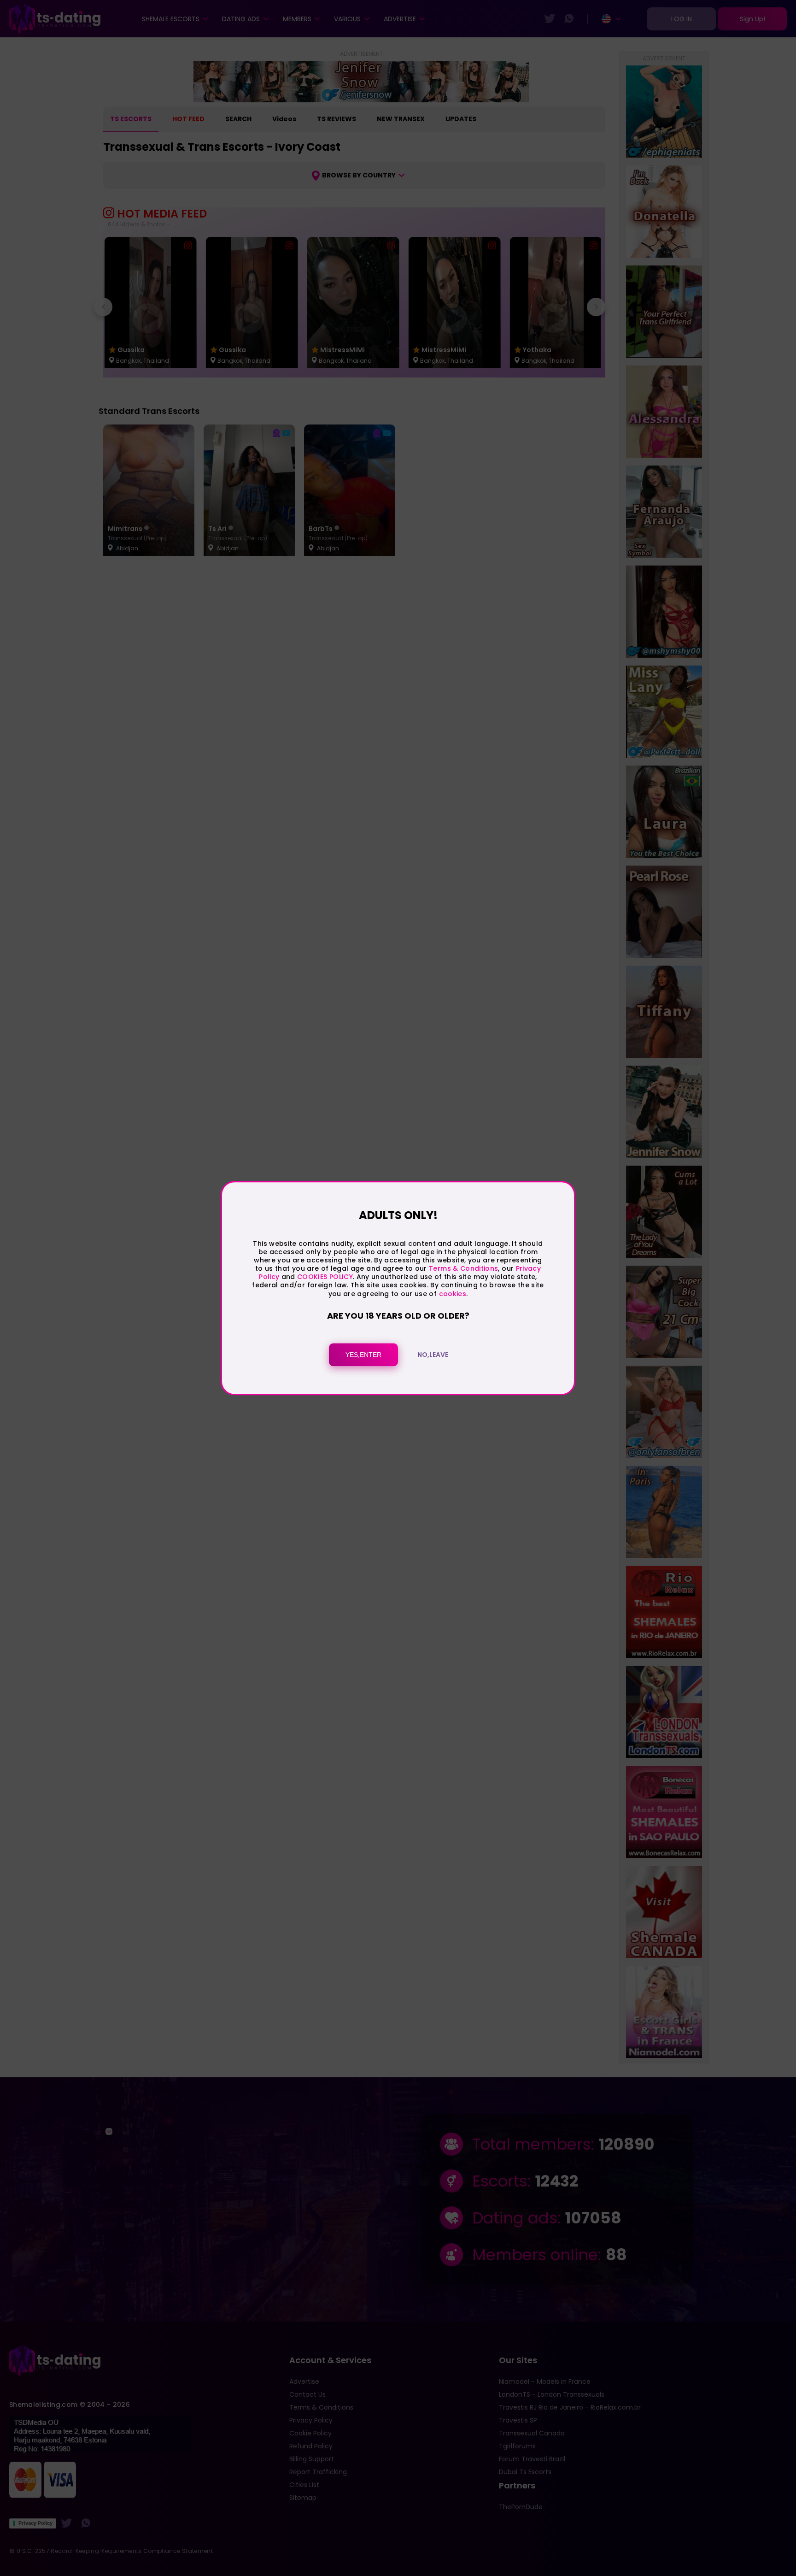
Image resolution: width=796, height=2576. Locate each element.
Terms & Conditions (463, 1268)
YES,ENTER (363, 1355)
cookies (453, 1294)
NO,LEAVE (433, 1355)
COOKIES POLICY (325, 1277)
